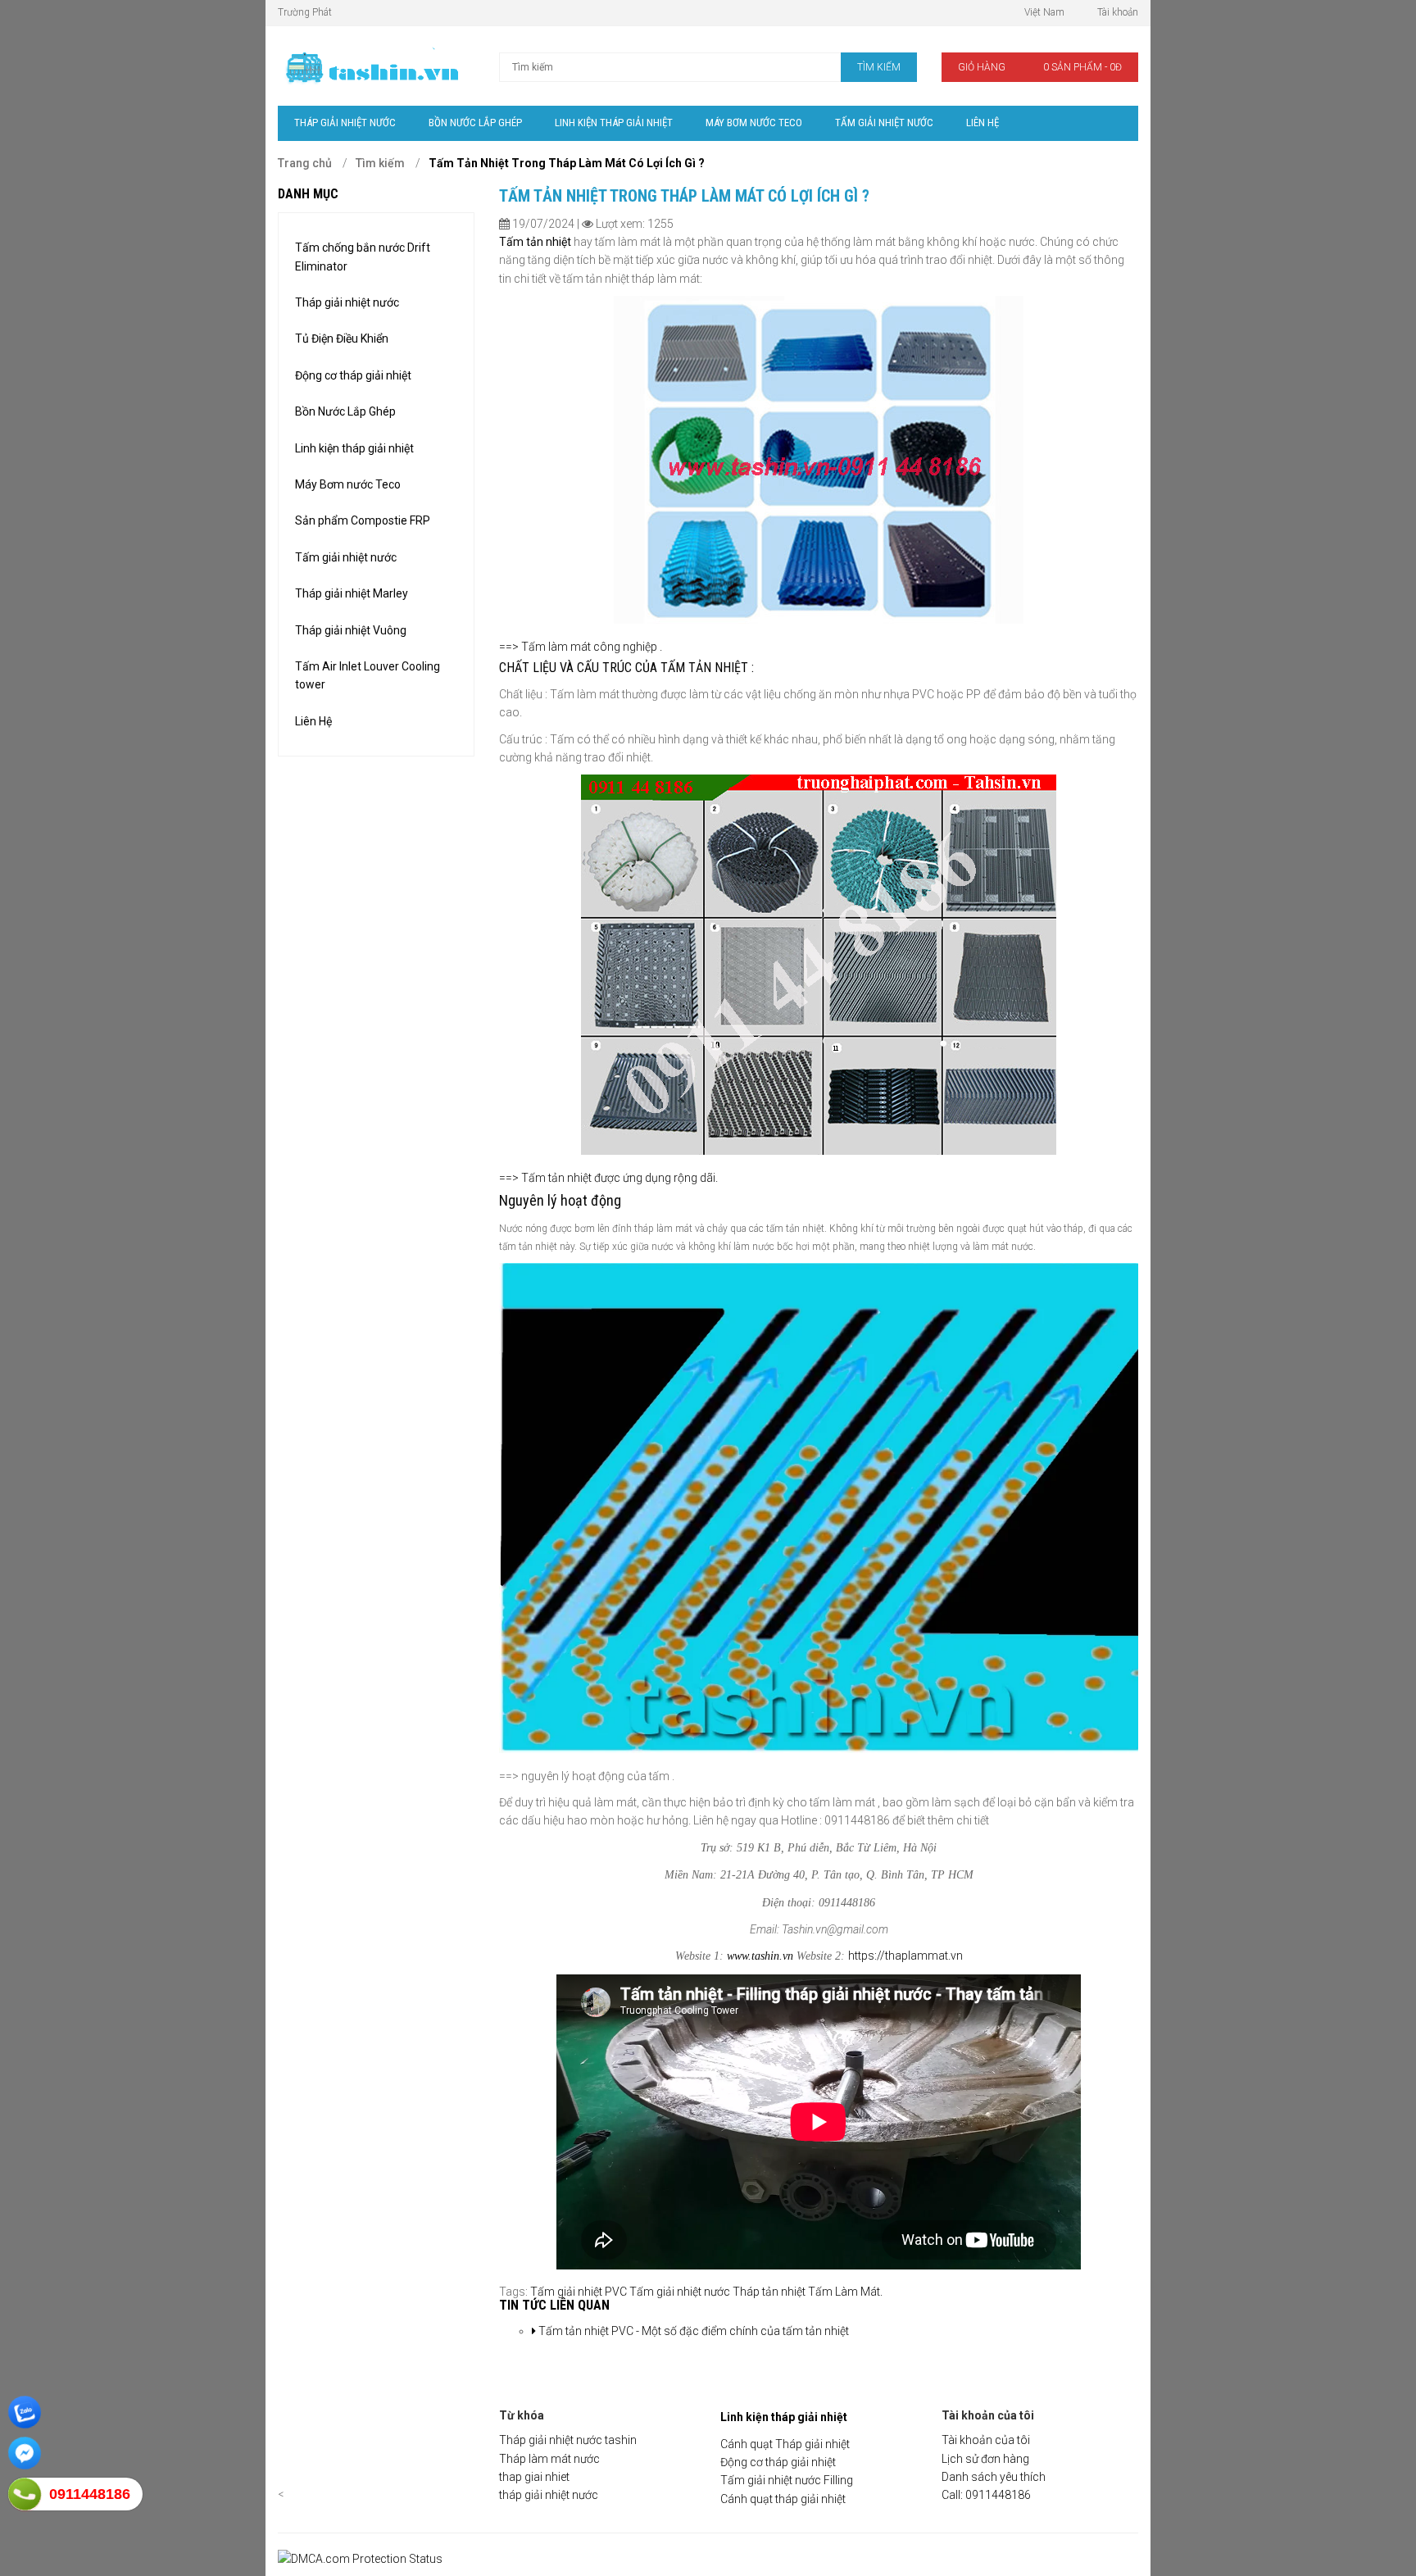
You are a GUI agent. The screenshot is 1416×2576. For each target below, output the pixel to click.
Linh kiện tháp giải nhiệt (354, 448)
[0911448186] (25, 2494)
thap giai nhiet (534, 2477)
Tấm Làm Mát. (845, 2292)
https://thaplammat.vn (905, 1956)
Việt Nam (1044, 12)
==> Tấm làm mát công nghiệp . (581, 647)
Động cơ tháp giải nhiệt (353, 375)
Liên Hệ (313, 721)
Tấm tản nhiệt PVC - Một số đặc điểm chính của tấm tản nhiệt (692, 2331)
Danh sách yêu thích (994, 2477)
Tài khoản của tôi (986, 2440)
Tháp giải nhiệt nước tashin (568, 2440)
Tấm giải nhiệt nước (346, 557)
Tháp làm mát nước (549, 2459)
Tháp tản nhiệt (769, 2292)
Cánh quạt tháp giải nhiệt (783, 2499)
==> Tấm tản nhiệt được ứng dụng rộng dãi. (608, 1178)
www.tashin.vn (760, 1956)
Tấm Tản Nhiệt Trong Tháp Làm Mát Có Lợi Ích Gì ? (567, 163)
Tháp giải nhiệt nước (347, 302)
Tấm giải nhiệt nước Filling (787, 2480)
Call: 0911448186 (986, 2495)
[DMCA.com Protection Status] (360, 2559)
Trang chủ (305, 163)
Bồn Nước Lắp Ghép (345, 411)
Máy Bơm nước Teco (348, 484)
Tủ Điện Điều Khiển (342, 338)
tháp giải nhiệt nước (549, 2495)
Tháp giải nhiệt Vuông (351, 630)
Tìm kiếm (380, 163)
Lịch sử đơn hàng (985, 2459)
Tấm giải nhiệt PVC (579, 2292)
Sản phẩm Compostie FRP (363, 520)
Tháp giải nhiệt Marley (352, 593)
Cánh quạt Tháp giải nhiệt (785, 2444)
